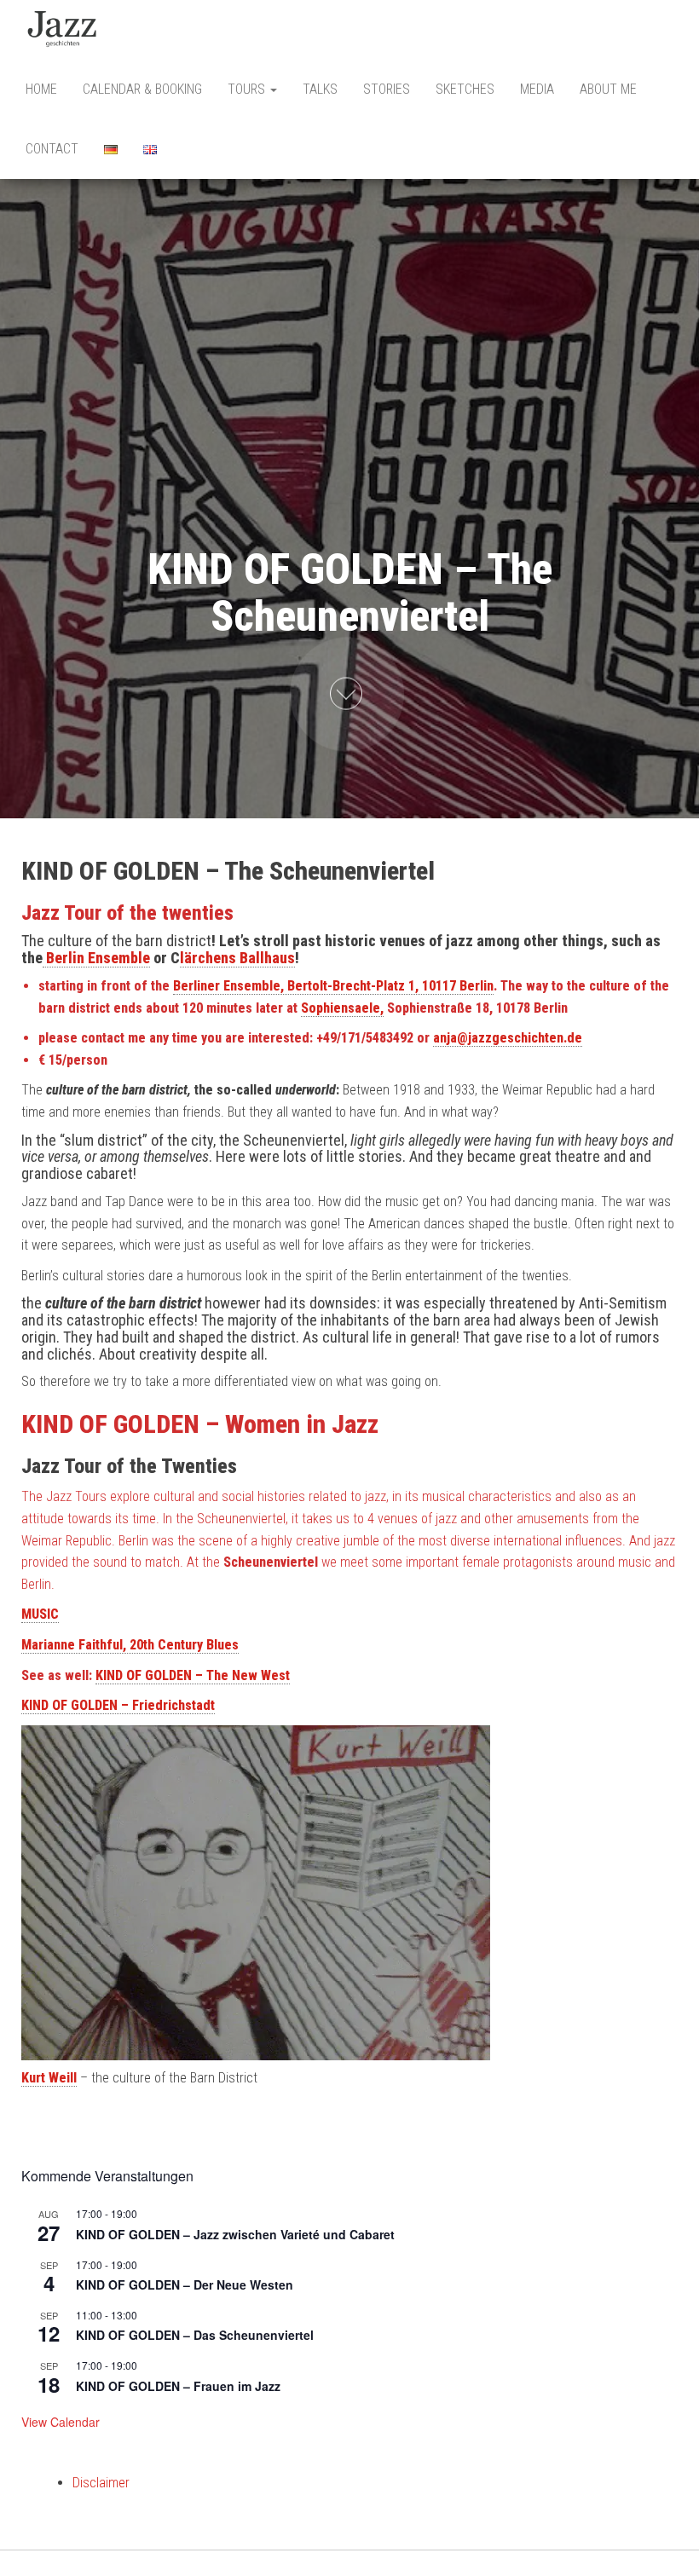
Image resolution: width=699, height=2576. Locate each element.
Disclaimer (101, 2483)
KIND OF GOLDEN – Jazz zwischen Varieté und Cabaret (235, 2234)
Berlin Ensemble (96, 958)
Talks (320, 89)
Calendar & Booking (142, 89)
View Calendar (61, 2422)
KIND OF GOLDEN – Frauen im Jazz (178, 2386)
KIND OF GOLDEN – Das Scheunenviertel (195, 2335)
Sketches (465, 89)
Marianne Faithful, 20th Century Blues (130, 1645)
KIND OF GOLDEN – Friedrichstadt (118, 1705)
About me (608, 89)
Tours (248, 89)
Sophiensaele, (342, 1008)
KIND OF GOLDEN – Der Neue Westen (185, 2284)
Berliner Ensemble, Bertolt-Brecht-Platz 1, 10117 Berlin (333, 986)
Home (41, 89)
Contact (52, 149)
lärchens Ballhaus (237, 958)
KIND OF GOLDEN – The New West (193, 1675)
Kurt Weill (49, 2078)
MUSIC (40, 1614)
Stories (387, 89)
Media (537, 89)
